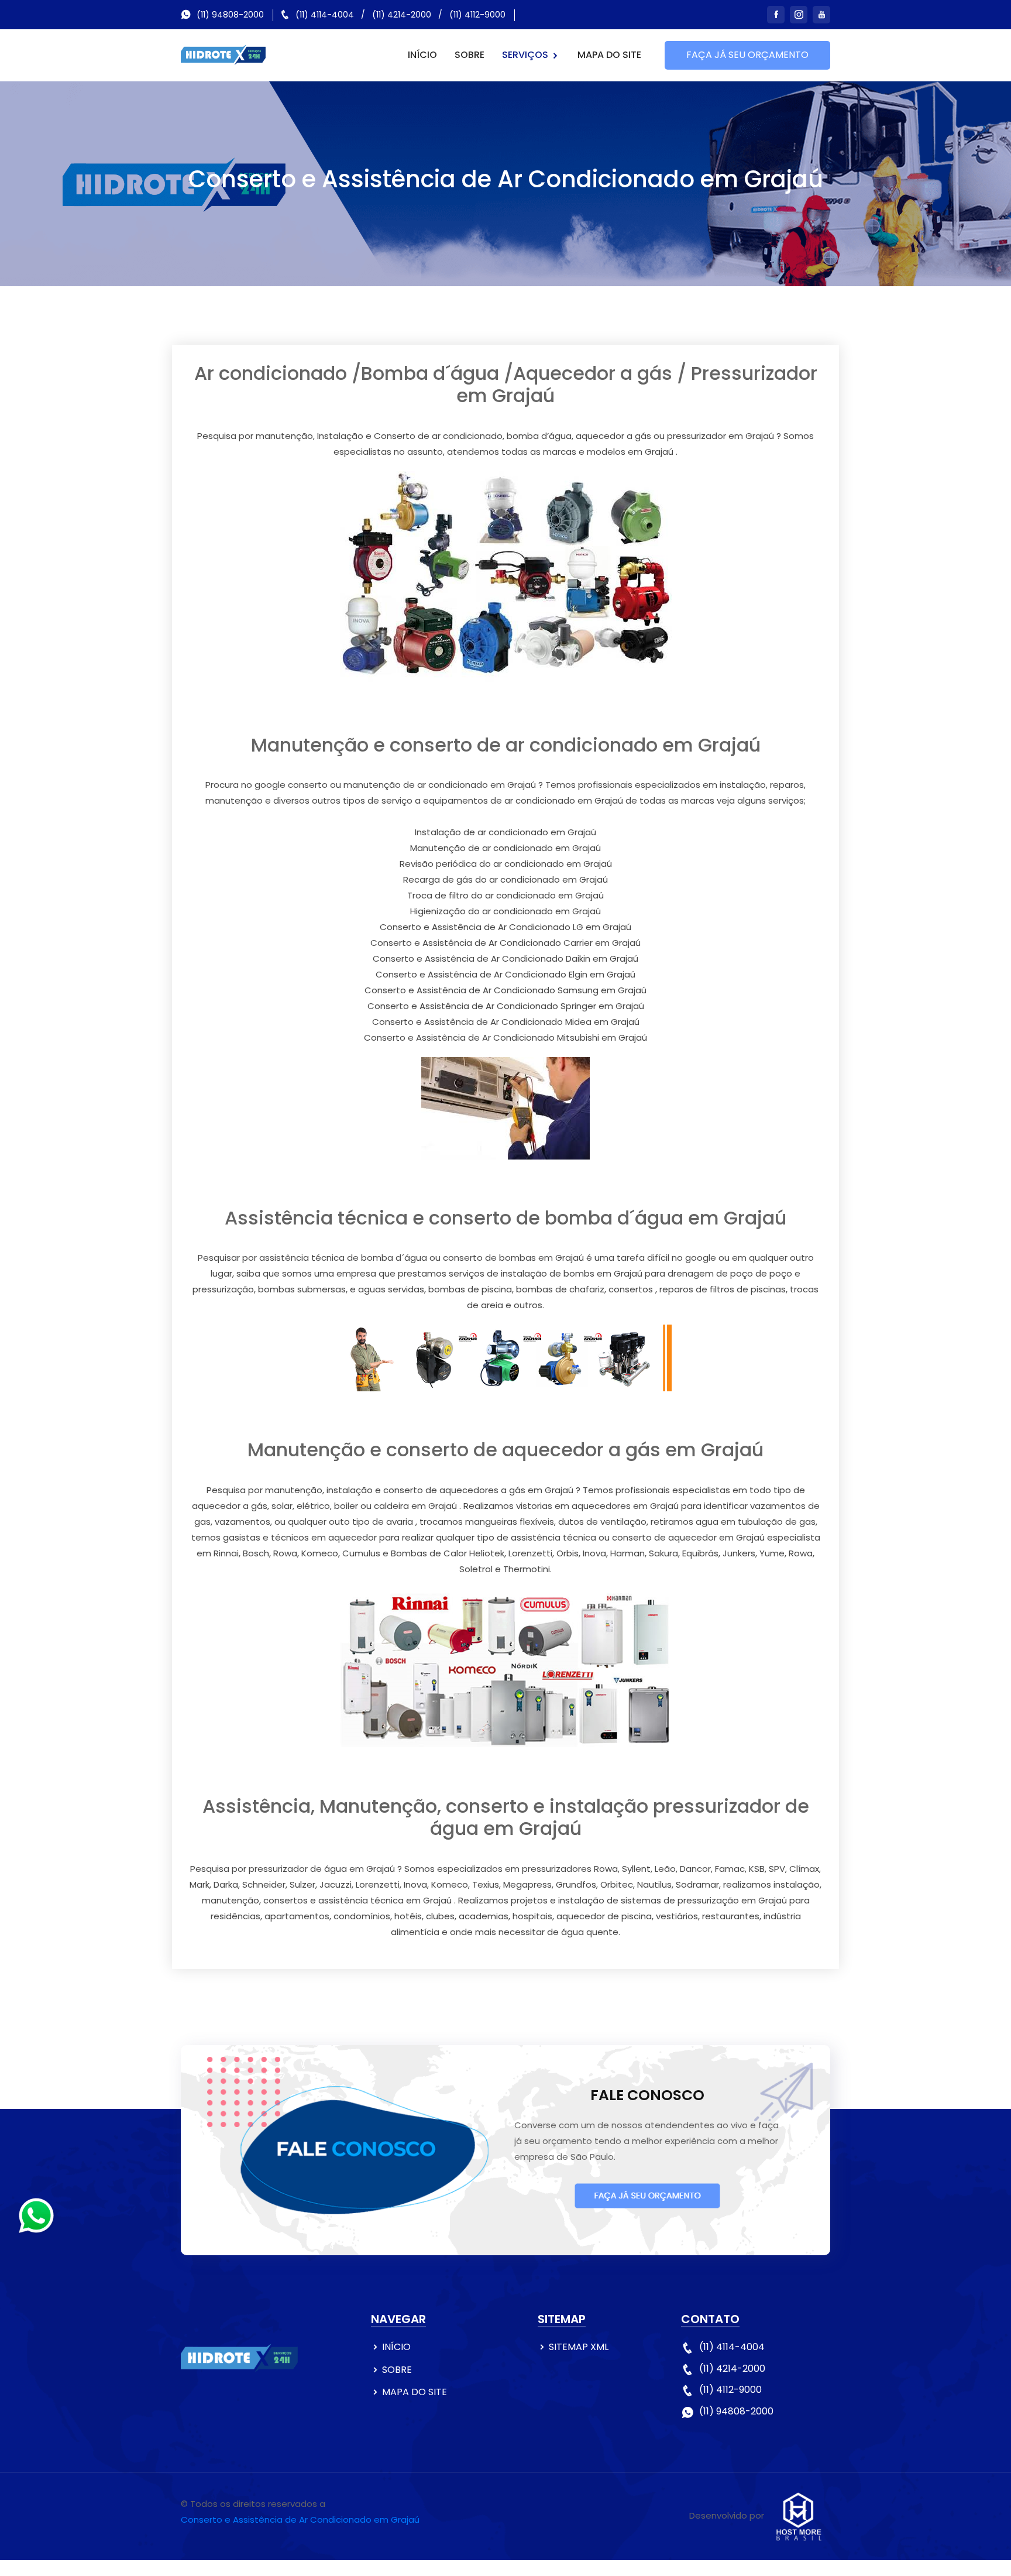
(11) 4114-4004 (325, 15)
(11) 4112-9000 (477, 15)
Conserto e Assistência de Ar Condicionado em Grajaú (300, 2520)
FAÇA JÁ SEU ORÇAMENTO (747, 55)
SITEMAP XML (579, 2347)
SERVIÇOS (526, 55)
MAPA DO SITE (609, 55)
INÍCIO (422, 55)
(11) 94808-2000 (230, 15)
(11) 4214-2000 (402, 15)
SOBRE (470, 55)
